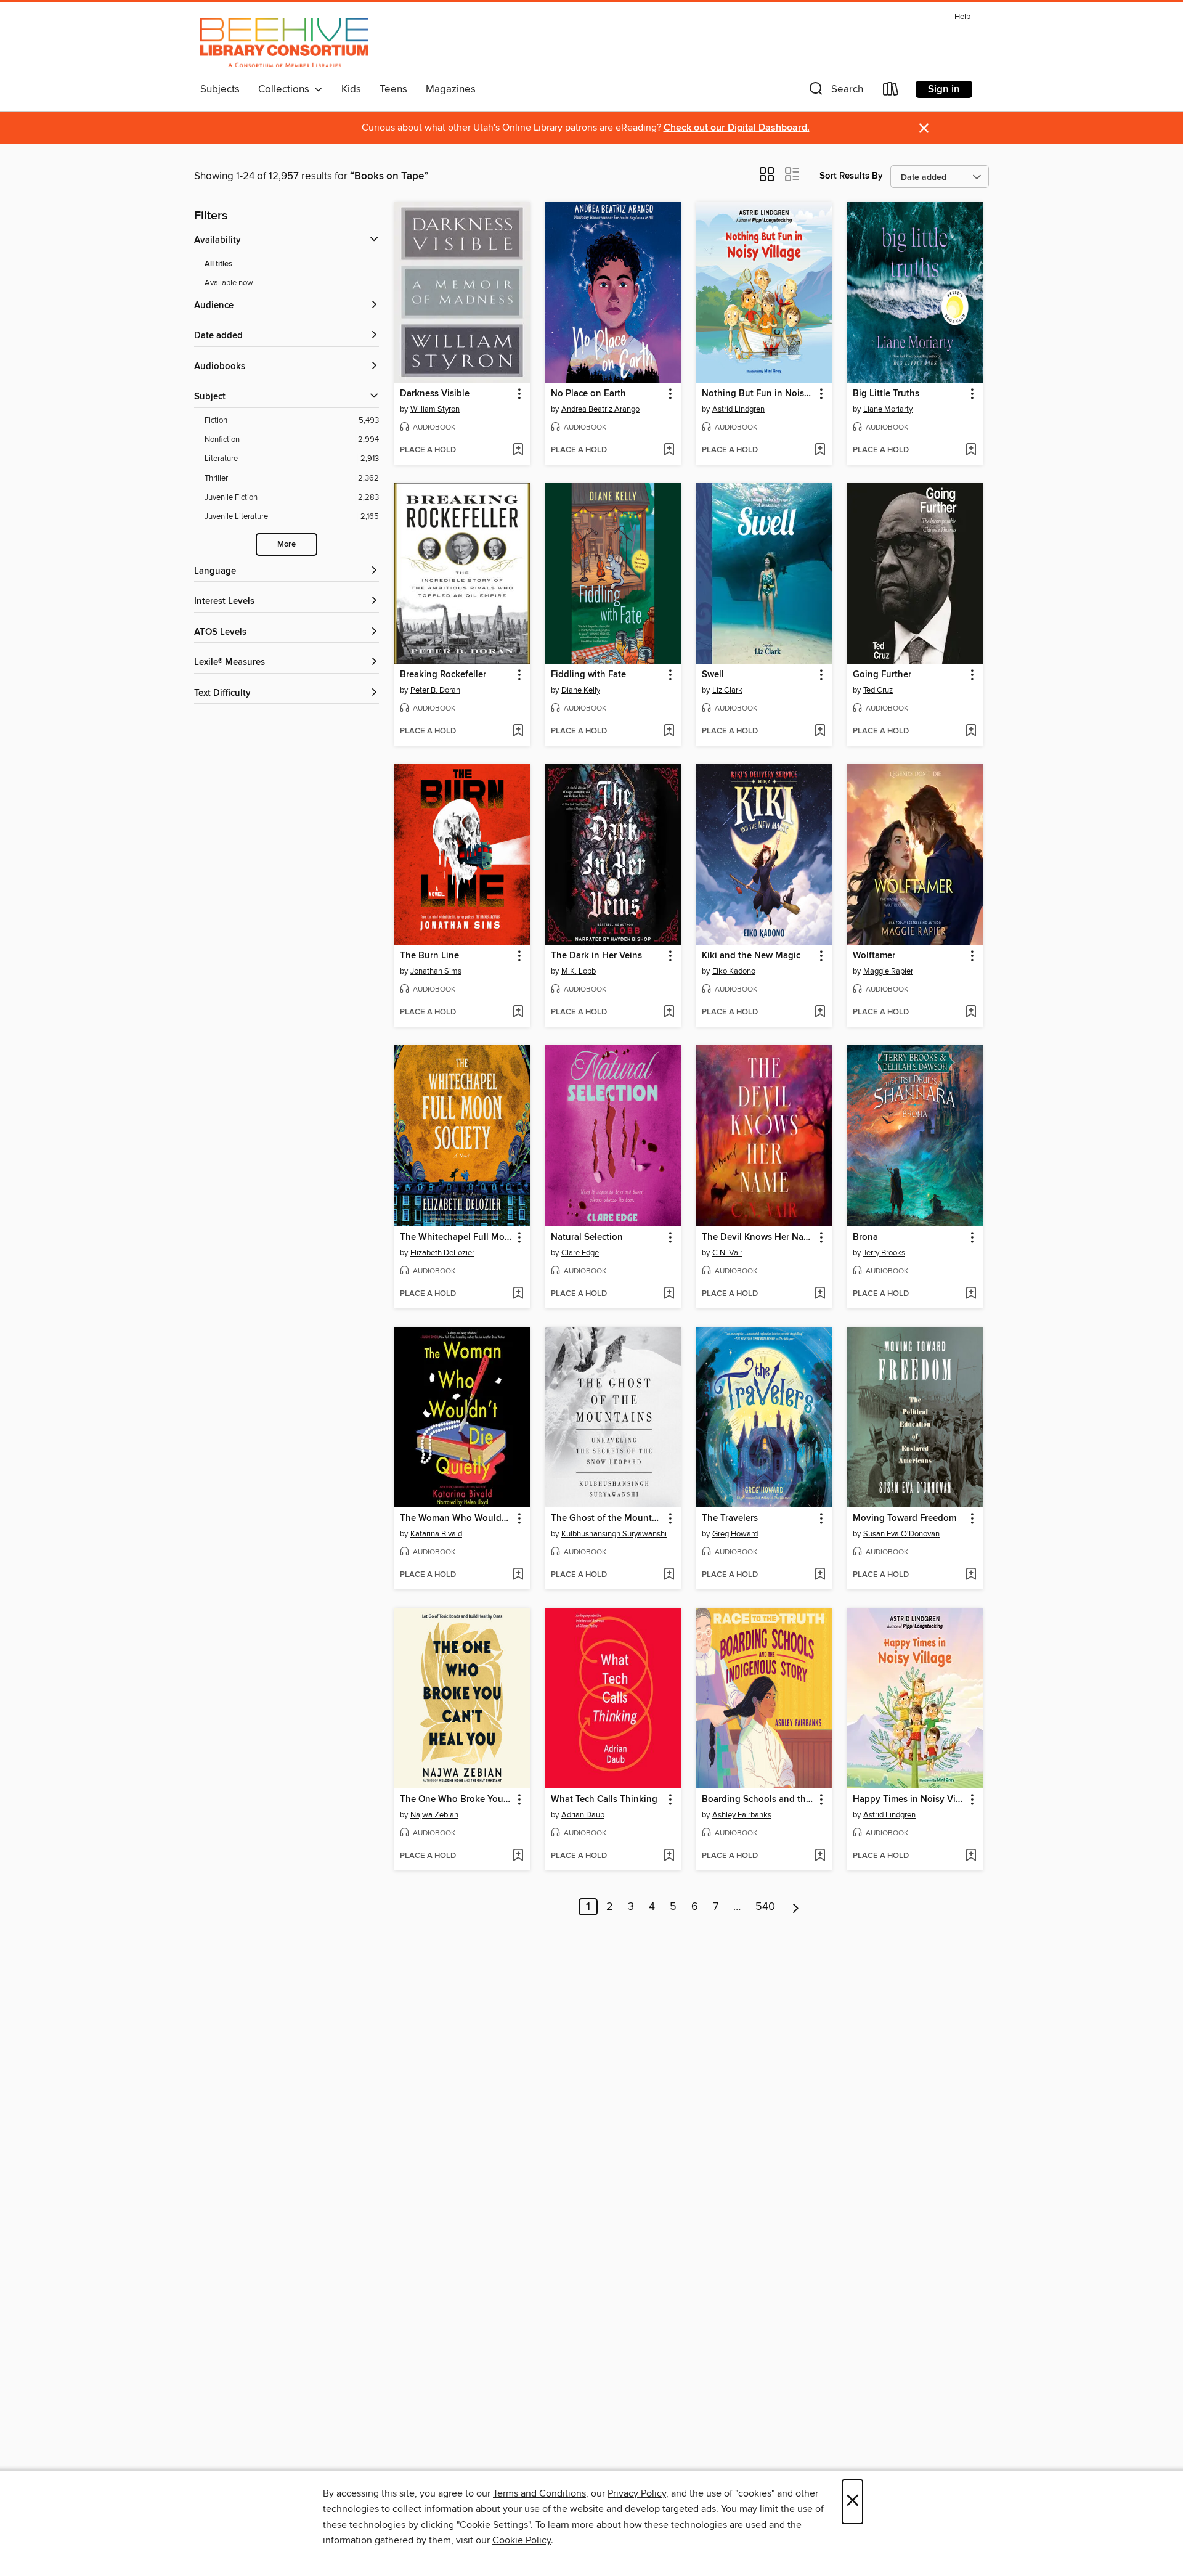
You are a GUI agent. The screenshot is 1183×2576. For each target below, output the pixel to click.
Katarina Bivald (436, 1534)
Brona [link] (865, 1237)
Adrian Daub (583, 1815)
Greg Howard (735, 1534)
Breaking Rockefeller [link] (443, 675)
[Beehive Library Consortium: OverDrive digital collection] (284, 43)
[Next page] (796, 1907)
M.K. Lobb (579, 971)
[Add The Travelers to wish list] (820, 1575)
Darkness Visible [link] (435, 394)
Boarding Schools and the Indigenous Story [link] (758, 1800)
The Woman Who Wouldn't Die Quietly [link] (456, 1518)
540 (765, 1907)
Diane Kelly (581, 690)
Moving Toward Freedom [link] (905, 1518)
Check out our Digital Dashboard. (737, 128)
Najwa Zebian (434, 1815)
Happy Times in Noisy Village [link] (909, 1800)
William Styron (435, 409)
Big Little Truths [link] (886, 394)
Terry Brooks (884, 1253)
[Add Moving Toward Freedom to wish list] (971, 1575)
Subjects (220, 89)
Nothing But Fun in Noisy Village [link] (758, 394)
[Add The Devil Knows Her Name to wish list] (820, 1294)
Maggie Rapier (888, 971)
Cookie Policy (522, 2540)
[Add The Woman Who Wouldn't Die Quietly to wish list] (518, 1575)
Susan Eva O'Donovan (901, 1534)
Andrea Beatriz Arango (600, 409)
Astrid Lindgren (738, 409)
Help (962, 17)
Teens (393, 89)
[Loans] (891, 92)
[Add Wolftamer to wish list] (971, 1013)
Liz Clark (727, 690)
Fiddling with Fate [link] (588, 675)
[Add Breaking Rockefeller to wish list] (518, 732)
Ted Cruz (878, 690)
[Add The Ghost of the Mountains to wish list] (669, 1575)
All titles (218, 264)
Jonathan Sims (436, 971)
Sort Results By (851, 176)
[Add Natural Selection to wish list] (669, 1294)
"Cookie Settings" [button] (494, 2525)
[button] (835, 92)
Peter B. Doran (435, 690)
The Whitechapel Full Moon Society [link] (456, 1237)
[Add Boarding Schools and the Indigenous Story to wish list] (820, 1856)
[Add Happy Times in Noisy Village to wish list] (971, 1856)
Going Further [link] (882, 675)
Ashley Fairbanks (742, 1815)
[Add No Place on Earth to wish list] (669, 450)
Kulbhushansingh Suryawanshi (614, 1534)
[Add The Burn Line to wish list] (518, 1013)
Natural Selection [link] (587, 1237)
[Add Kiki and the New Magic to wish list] (820, 1013)
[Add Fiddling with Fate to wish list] (669, 732)
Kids (351, 89)
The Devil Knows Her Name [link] (758, 1237)
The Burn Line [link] (429, 956)
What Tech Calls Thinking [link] (604, 1800)
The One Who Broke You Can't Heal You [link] (456, 1800)
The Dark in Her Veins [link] (596, 956)
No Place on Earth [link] (588, 394)
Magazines (451, 89)
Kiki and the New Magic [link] (751, 956)
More (287, 544)
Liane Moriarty (888, 409)
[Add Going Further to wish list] (971, 732)
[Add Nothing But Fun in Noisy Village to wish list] (820, 450)
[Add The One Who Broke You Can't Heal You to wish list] (518, 1856)
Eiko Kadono (734, 971)
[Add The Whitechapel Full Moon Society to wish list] (518, 1294)
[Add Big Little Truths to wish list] (971, 450)
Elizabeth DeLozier (442, 1253)
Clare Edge (580, 1253)
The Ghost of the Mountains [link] (607, 1518)
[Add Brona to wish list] (971, 1294)
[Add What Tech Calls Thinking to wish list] (669, 1856)
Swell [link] (713, 675)
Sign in (944, 89)
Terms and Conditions (539, 2493)
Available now (229, 283)
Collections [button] (286, 89)
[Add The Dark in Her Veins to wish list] (669, 1013)
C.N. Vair (727, 1253)
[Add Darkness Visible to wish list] (518, 450)
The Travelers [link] (730, 1518)
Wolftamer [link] (874, 956)
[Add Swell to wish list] (820, 732)
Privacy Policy (637, 2493)
